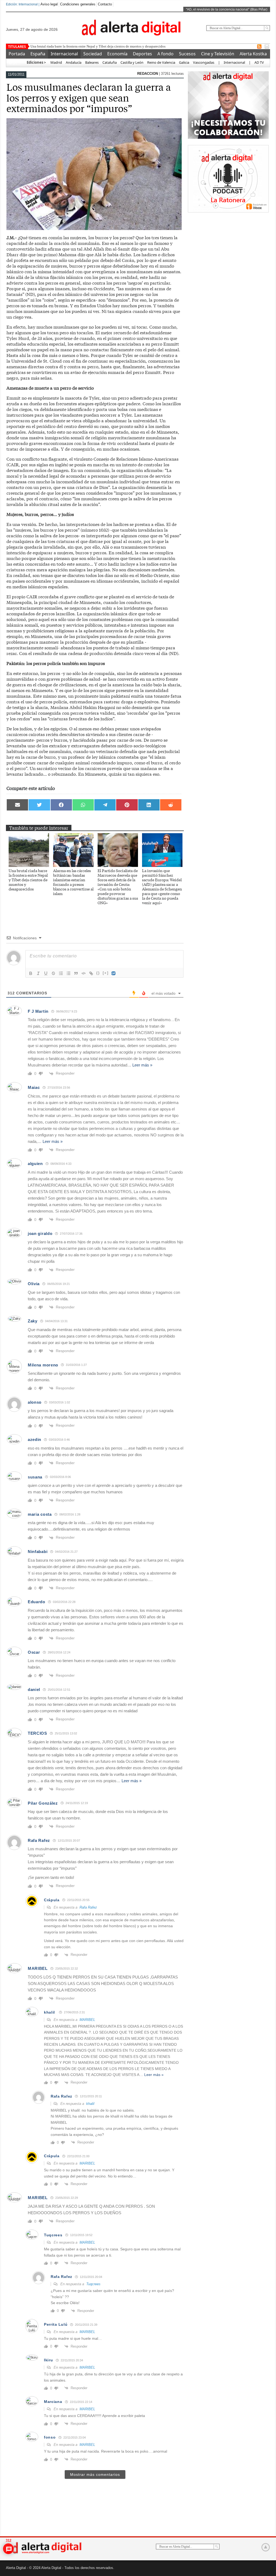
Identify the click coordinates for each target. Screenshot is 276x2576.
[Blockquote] (76, 973)
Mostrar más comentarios (95, 2474)
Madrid (56, 62)
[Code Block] (84, 973)
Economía (117, 54)
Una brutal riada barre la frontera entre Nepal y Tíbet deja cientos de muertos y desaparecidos (28, 880)
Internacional (64, 54)
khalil (49, 2012)
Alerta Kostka (253, 54)
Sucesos (187, 54)
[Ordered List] (61, 973)
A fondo (165, 54)
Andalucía (74, 62)
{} (98, 973)
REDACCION (148, 74)
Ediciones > (36, 62)
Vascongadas (204, 62)
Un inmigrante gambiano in (51, 46)
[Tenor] (114, 973)
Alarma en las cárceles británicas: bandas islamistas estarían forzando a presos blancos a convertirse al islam (73, 882)
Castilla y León (132, 62)
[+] (106, 973)
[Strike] (53, 973)
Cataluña (110, 62)
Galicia (184, 62)
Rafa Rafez (88, 1907)
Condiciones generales (78, 4)
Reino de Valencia (161, 62)
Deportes (142, 54)
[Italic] (38, 973)
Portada (17, 54)
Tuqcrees (93, 2284)
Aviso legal (49, 4)
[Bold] (31, 973)
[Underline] (46, 973)
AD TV (259, 62)
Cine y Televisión (218, 54)
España (38, 54)
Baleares (92, 62)
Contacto (105, 4)
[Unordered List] (68, 973)
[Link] (91, 973)
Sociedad (93, 54)
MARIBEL (87, 2020)
